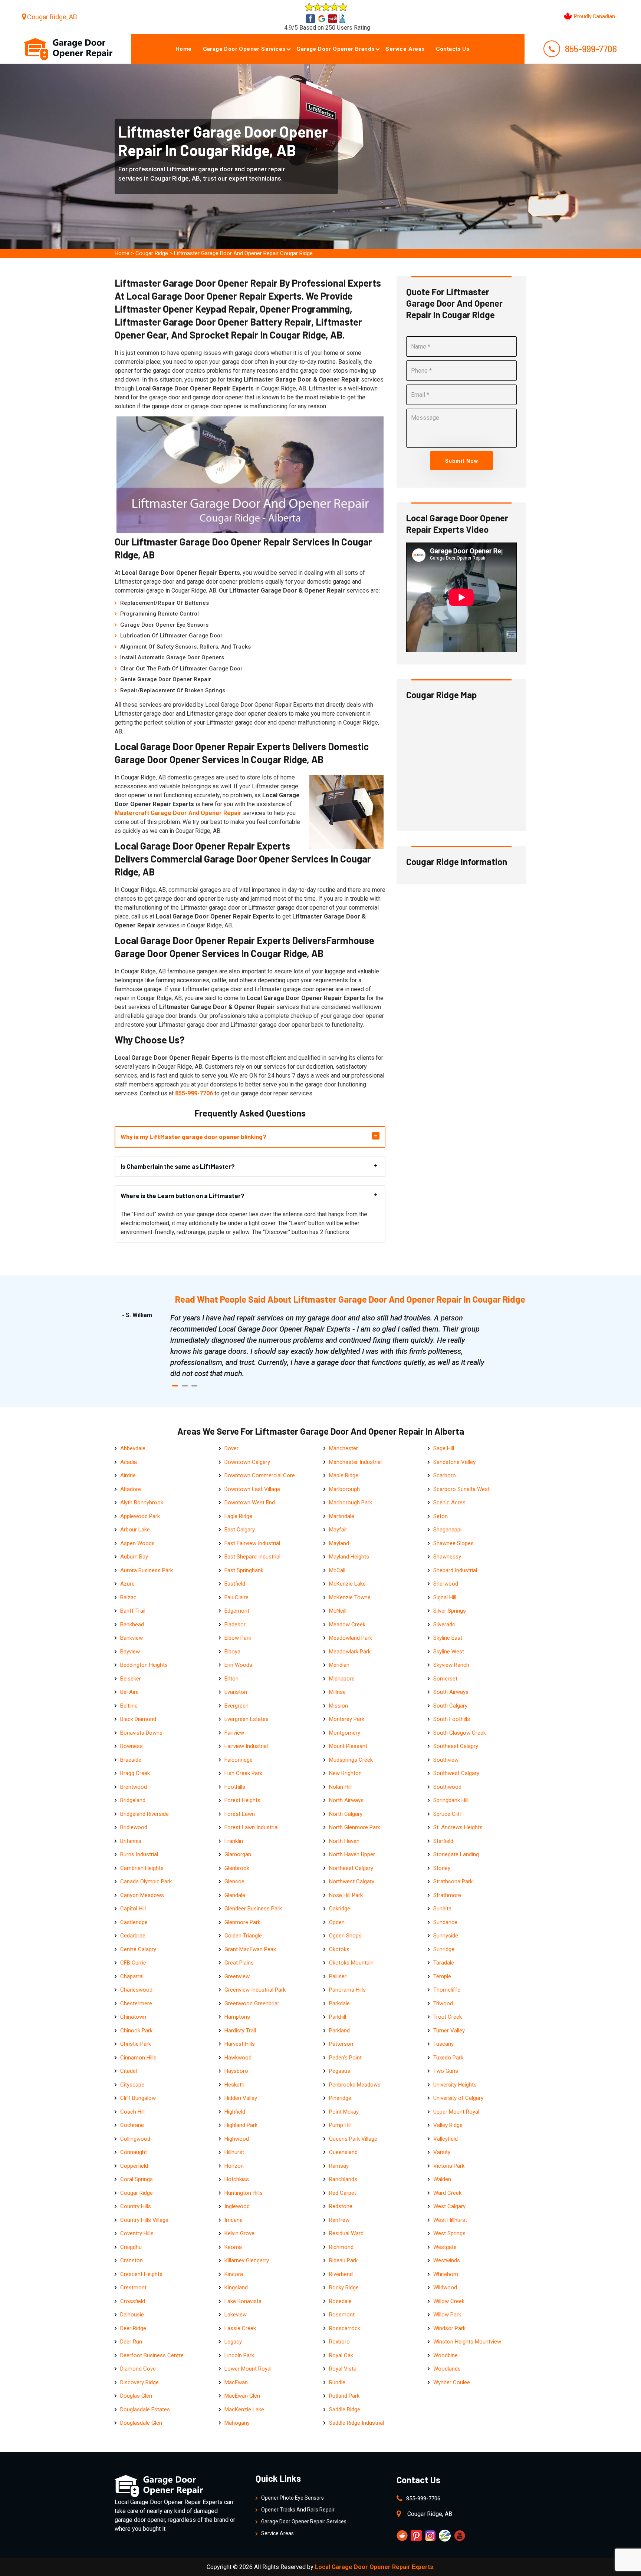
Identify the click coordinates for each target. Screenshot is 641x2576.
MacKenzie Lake (244, 2410)
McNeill (338, 1611)
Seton (441, 1516)
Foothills (235, 1787)
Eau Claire (236, 1597)
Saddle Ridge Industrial (356, 2423)
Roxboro (339, 2342)
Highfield (235, 2112)
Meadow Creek (347, 1625)
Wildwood (445, 2288)
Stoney (442, 1868)
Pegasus (340, 2071)
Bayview (130, 1652)
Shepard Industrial (455, 1570)
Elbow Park (238, 1638)
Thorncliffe (447, 1990)
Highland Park (241, 2125)
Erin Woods (238, 1665)
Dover (231, 1448)
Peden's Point (345, 2058)
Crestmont (133, 2288)
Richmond (341, 2247)
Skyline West (449, 1652)
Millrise (337, 1692)
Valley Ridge (448, 2125)
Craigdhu (131, 2247)
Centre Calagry (138, 1949)
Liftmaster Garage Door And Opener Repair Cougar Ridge (243, 253)
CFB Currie (133, 1963)
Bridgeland (133, 1800)
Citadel (129, 2071)
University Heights (455, 2085)
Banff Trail (133, 1611)
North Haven (344, 1841)
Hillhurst (234, 2152)
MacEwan (236, 2382)
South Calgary (450, 1706)
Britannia (131, 1841)
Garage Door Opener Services (244, 49)
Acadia (129, 1462)
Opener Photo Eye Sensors (292, 2498)
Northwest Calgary (352, 1881)
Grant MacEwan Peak (250, 1949)
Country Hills (136, 2206)
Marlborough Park (351, 1503)
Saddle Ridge (345, 2410)
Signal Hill (445, 1597)
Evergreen (236, 1706)
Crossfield (133, 2301)
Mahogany (237, 2423)
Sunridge (444, 1949)
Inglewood (237, 2206)
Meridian (339, 1665)
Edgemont (237, 1611)
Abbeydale (133, 1448)
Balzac (128, 1597)
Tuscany (443, 2044)
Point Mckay (344, 2112)
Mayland (339, 1543)
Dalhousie (132, 2315)
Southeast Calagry (456, 1746)
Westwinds (447, 2260)
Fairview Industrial (246, 1746)
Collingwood (135, 2139)
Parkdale (339, 2003)
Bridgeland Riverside (144, 1814)
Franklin (234, 1841)
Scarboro (445, 1475)
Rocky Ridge (344, 2288)
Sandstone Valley (454, 1462)
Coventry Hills (137, 2233)
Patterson (341, 2044)
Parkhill (338, 2017)
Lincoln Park (239, 2355)
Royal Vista (343, 2369)
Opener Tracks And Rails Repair (298, 2510)
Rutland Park (344, 2396)
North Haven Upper (352, 1854)
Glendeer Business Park (253, 1909)
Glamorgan (238, 1854)
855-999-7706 (591, 49)
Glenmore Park (242, 1922)
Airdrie (128, 1475)
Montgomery (345, 1733)
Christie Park (136, 2044)
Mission (338, 1706)
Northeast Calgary (351, 1868)
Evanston (236, 1692)
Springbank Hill (451, 1800)
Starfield (443, 1841)
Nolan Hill (340, 1787)
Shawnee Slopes (453, 1543)
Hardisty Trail (240, 2031)
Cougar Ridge (152, 253)
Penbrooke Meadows (355, 2085)
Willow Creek (449, 2301)
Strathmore (447, 1895)
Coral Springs (137, 2179)
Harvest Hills (240, 2044)
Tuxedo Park (448, 2058)
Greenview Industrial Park (255, 1990)
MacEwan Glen (242, 2396)
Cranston (132, 2260)
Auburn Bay (134, 1557)
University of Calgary (458, 2098)
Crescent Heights (141, 2274)
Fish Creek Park (243, 1773)
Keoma (233, 2247)
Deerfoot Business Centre (152, 2355)
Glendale (235, 1895)
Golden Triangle (243, 1936)
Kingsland (236, 2288)
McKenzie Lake (347, 1584)
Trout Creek (448, 2017)
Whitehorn (446, 2274)
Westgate (445, 2247)
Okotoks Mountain (351, 1963)
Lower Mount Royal (248, 2369)
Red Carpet (343, 2193)
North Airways (346, 1800)
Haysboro (236, 2071)
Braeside (131, 1760)
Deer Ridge (133, 2328)
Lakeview (236, 2315)
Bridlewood (134, 1827)
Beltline (129, 1706)
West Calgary (449, 2206)
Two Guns (446, 2071)
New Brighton (345, 1773)
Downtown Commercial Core (260, 1475)
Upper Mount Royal (456, 2112)
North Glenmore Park (355, 1827)
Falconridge (239, 1760)
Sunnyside (446, 1936)
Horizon (234, 2166)
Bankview (132, 1638)
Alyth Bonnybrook (142, 1503)
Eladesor (235, 1625)
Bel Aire (129, 1692)
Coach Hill (132, 2112)
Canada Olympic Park (146, 1881)
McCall (337, 1570)
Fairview (234, 1733)
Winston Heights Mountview (467, 2342)
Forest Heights (242, 1800)
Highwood (237, 2139)
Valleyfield (446, 2139)
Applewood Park (140, 1516)
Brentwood (134, 1787)
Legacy (233, 2342)
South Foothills (452, 1719)
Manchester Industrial (355, 1462)
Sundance (445, 1922)
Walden (442, 2179)
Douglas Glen (136, 2396)
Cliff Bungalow (138, 2098)
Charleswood (136, 1990)
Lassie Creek (240, 2328)
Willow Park (447, 2315)
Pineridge (340, 2098)
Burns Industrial (139, 1854)
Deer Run (131, 2342)
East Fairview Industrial (252, 1543)
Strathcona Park (453, 1881)
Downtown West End (250, 1503)
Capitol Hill (133, 1909)
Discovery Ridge (139, 2382)
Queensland (343, 2152)
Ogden (337, 1922)
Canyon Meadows (142, 1895)
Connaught (134, 2152)
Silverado (444, 1625)
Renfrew (339, 2220)
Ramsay (339, 2166)
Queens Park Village (353, 2139)
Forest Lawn (240, 1814)
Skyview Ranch (451, 1665)
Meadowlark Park (350, 1652)
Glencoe (234, 1881)
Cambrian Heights (142, 1868)
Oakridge (340, 1909)
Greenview (237, 1976)
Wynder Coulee (452, 2382)
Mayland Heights (349, 1557)
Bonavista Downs (141, 1733)
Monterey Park (347, 1719)
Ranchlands (343, 2179)
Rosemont (342, 2315)
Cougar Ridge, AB (52, 17)
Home (184, 49)
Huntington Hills (244, 2193)
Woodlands (447, 2369)
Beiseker (131, 1679)
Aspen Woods (137, 1543)
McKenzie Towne (350, 1597)
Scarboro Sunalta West (461, 1489)
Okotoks (339, 1949)
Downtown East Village (252, 1489)
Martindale (342, 1516)
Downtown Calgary (247, 1462)
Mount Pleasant (348, 1746)
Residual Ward (346, 2233)
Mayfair (338, 1530)
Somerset (445, 1679)
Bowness (132, 1746)
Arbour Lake (135, 1530)
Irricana (234, 2220)
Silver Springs (450, 1611)
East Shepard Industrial (252, 1557)
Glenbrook (237, 1868)
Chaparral (132, 1976)
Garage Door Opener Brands (335, 49)
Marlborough (344, 1489)
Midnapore (342, 1679)
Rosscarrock (345, 2328)
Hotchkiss (237, 2179)
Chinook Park (136, 2031)
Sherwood (446, 1584)
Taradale (444, 1963)
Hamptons (237, 2017)
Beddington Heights (144, 1665)
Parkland (339, 2031)
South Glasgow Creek (460, 1733)
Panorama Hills (347, 1990)
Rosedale (340, 2301)
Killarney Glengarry (247, 2260)
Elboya (232, 1652)
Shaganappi (447, 1530)
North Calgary (346, 1814)
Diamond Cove (138, 2369)
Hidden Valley (241, 2098)
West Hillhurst (450, 2220)
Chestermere (136, 2003)
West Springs (449, 2233)
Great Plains (239, 1963)
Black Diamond (138, 1719)
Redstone (341, 2206)
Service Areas (405, 49)
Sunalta (442, 1909)
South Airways (451, 1692)
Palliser (338, 1976)
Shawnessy (447, 1557)
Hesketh (234, 2085)
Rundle (337, 2382)
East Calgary (240, 1530)
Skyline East (448, 1638)
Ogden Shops (345, 1936)
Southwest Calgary (456, 1773)
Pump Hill (340, 2125)
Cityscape (132, 2085)
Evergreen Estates (246, 1719)
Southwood (447, 1787)
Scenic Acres (449, 1503)
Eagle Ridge (238, 1516)
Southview (446, 1760)
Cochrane (132, 2125)
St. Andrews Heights (458, 1827)
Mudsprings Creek (351, 1760)
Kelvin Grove (239, 2233)
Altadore (131, 1489)
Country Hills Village (144, 2220)
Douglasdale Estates (145, 2410)
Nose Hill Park (346, 1895)
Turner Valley (449, 2031)
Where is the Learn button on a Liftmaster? (183, 1195)
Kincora (234, 2274)
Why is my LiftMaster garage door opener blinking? (193, 1137)
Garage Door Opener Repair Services (304, 2521)
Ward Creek (447, 2193)
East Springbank (244, 1570)
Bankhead (132, 1625)
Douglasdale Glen (141, 2423)
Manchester (343, 1448)
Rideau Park (343, 2260)
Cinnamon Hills (138, 2058)
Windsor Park (449, 2328)
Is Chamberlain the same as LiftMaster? (178, 1166)
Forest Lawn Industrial (252, 1827)
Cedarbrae (133, 1936)
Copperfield (134, 2166)
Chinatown (133, 2017)
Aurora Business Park (147, 1570)
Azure (127, 1584)
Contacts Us (453, 49)
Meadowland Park (351, 1638)
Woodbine (446, 2355)
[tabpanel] (328, 1346)
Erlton (231, 1679)
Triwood (443, 2003)
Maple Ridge (344, 1475)
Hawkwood (238, 2058)
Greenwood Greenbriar (252, 2003)
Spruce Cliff (448, 1814)
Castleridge (134, 1922)
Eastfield (235, 1584)
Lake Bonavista (243, 2301)
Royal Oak (341, 2355)
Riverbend (341, 2274)
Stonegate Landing (456, 1854)
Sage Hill (444, 1448)
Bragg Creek (135, 1773)
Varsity (442, 2152)
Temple (442, 1976)
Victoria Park (449, 2166)
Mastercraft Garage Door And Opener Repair (178, 813)
